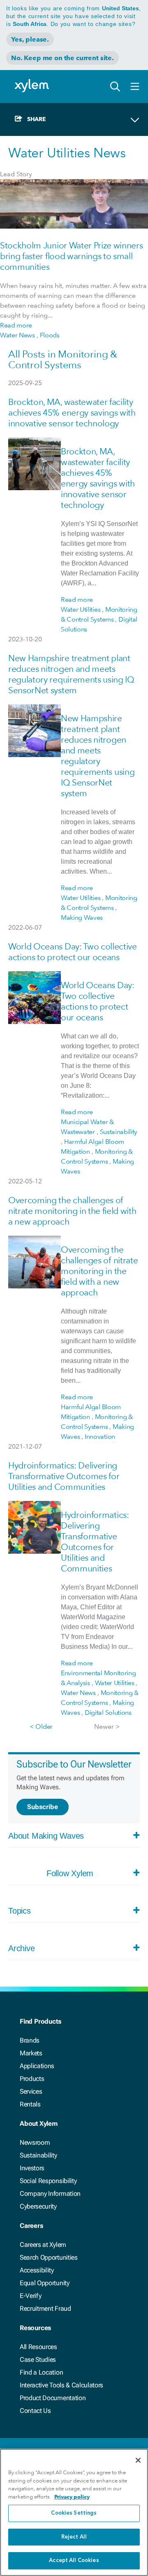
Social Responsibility (48, 2181)
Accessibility (37, 2270)
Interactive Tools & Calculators (61, 2385)
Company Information (50, 2194)
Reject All (74, 2537)
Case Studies (38, 2360)
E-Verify (30, 2296)
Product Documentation (53, 2398)
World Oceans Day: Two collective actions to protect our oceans (73, 952)
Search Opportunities (49, 2257)
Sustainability (38, 2155)
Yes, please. (30, 39)
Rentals (30, 2104)
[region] (74, 2512)
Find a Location (41, 2372)
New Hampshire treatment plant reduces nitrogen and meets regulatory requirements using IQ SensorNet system (71, 674)
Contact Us (35, 2411)
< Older (41, 1726)
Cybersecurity (38, 2206)
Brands (30, 2040)
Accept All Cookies (74, 2561)
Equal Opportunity (45, 2283)
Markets (31, 2053)
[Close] (138, 2460)
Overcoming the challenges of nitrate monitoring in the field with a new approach (72, 1211)
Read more (16, 325)
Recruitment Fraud (45, 2308)
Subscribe (43, 1807)
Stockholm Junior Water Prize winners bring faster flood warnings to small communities (71, 256)
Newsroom (35, 2142)
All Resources (38, 2347)
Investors (32, 2168)
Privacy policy (72, 2497)
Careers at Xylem (43, 2245)
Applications (37, 2066)
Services (31, 2091)
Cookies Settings (74, 2513)
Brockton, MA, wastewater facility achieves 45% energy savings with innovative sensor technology (72, 413)
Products (32, 2079)
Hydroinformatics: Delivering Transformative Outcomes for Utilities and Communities (64, 1476)
